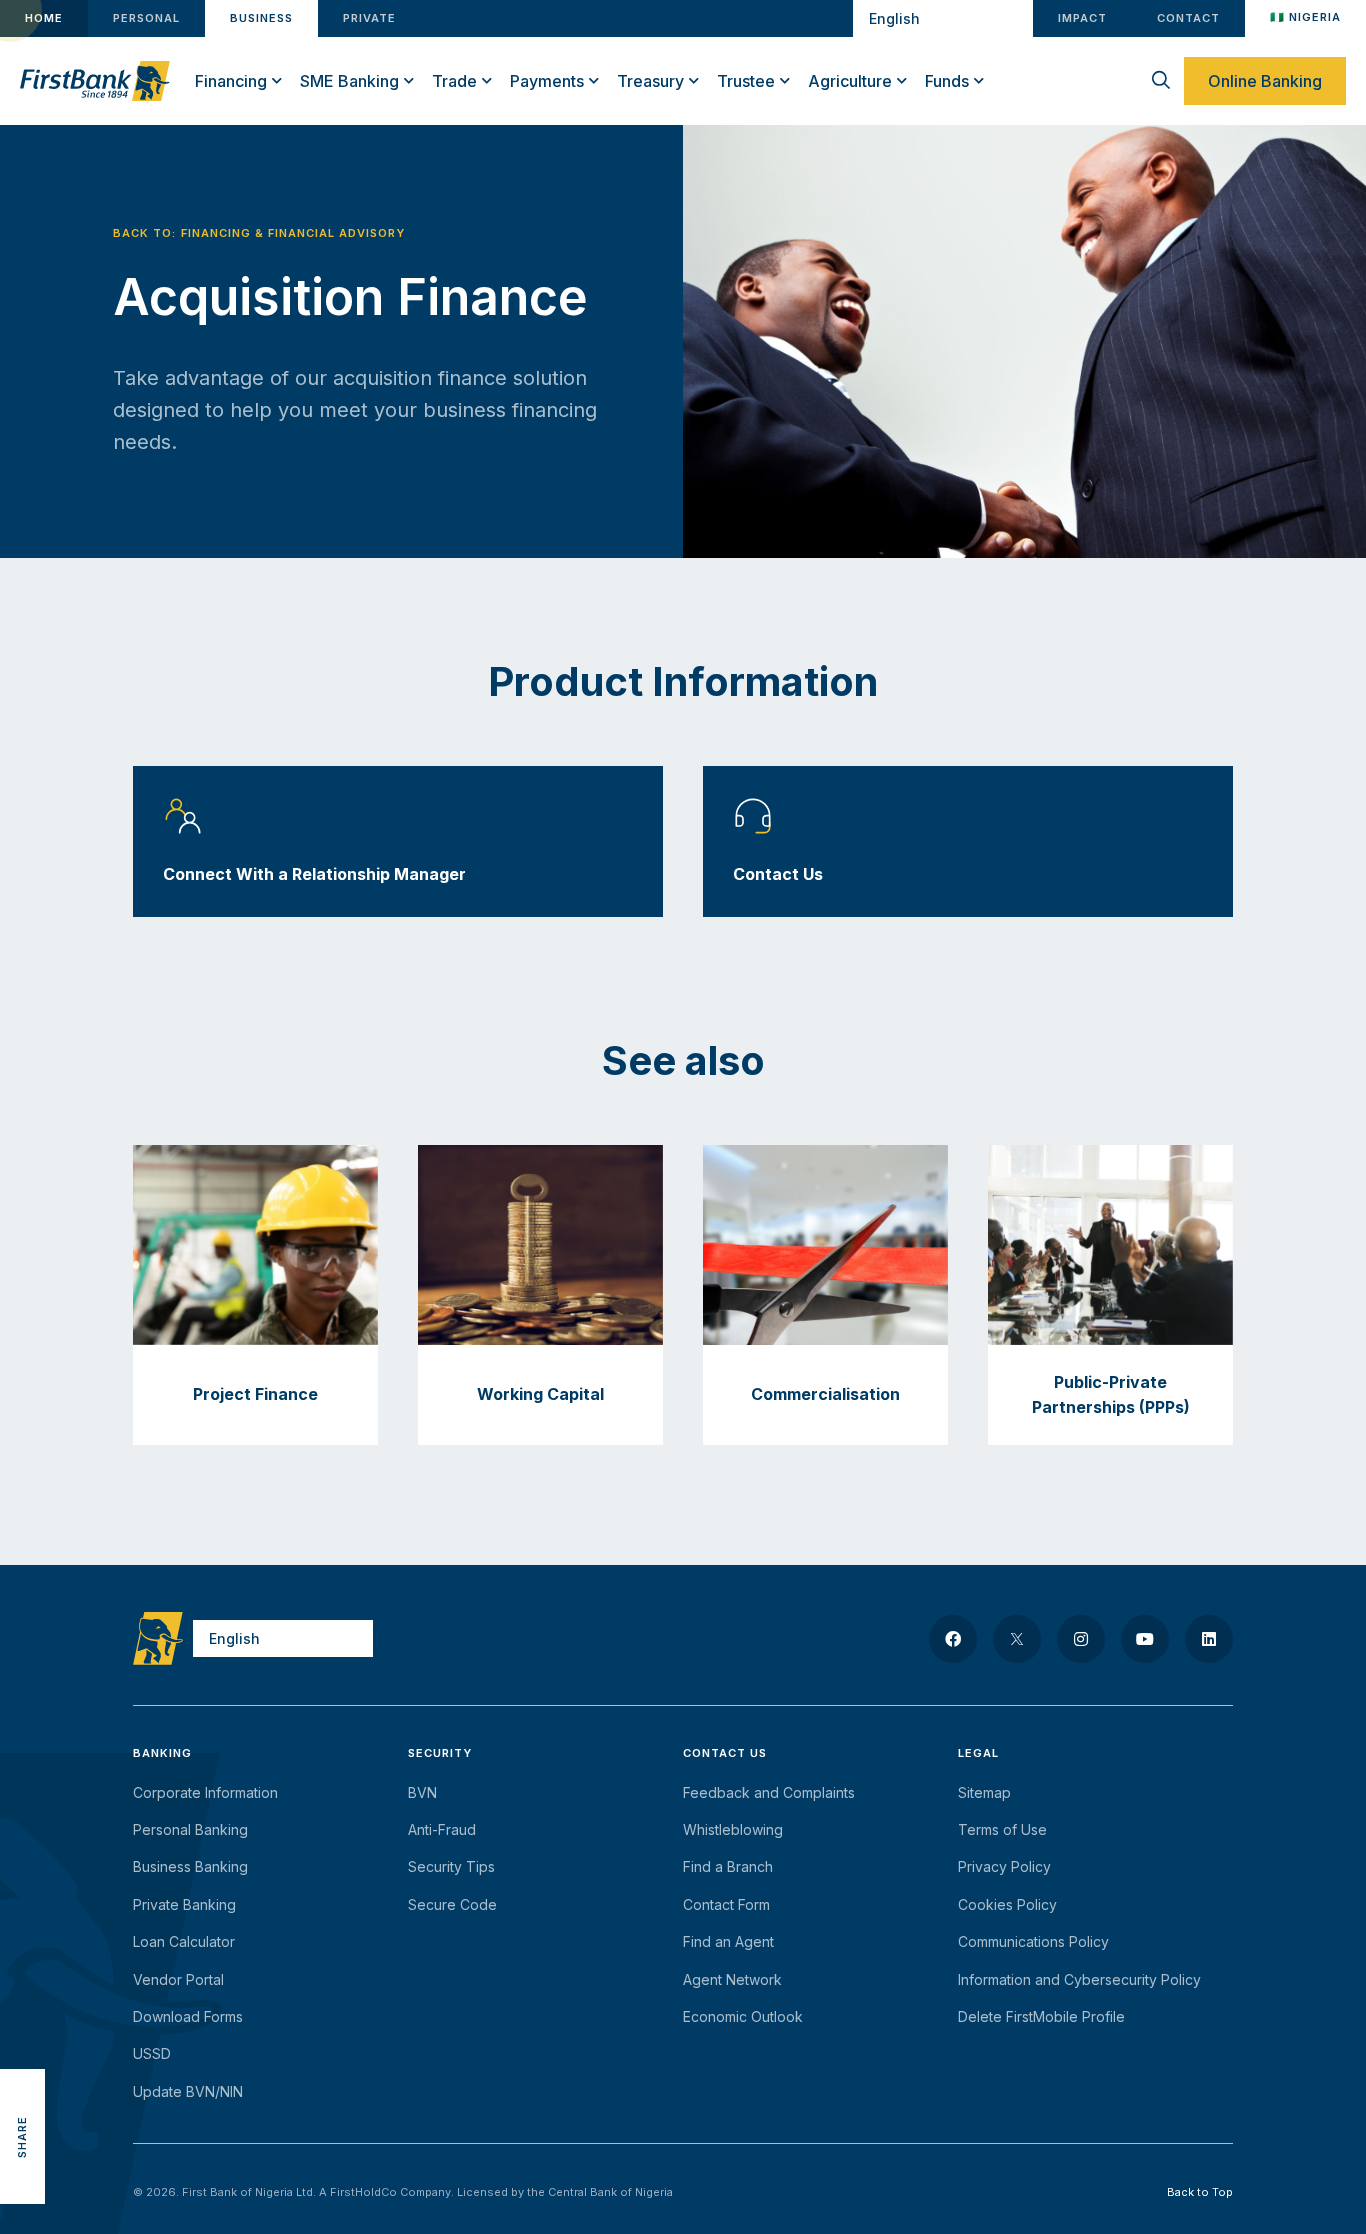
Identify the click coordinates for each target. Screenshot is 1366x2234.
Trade (454, 81)
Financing (231, 81)
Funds (947, 81)
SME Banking (349, 81)
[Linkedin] (1209, 1639)
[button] (22, 2046)
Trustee (746, 81)
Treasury (650, 81)
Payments (547, 81)
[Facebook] (953, 1639)
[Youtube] (1145, 1639)
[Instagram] (1081, 1639)
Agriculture (850, 81)
